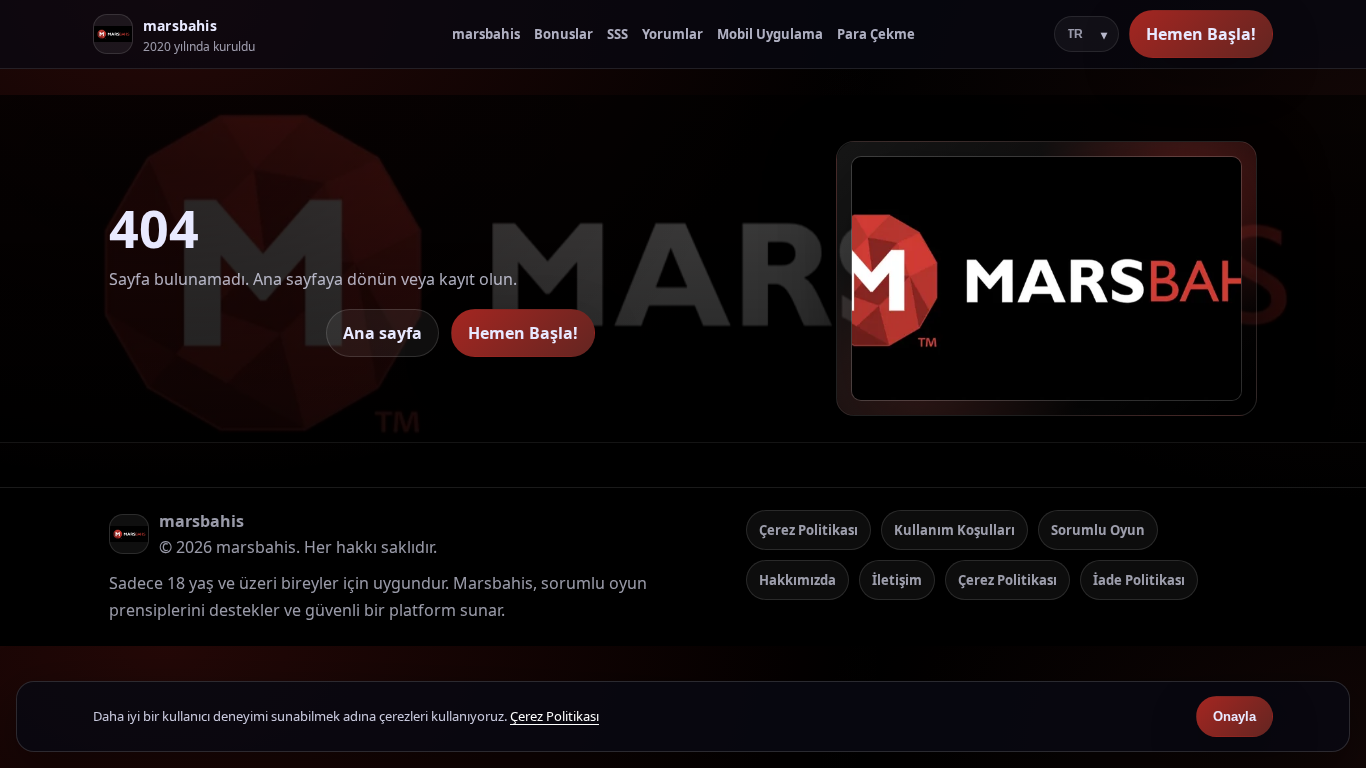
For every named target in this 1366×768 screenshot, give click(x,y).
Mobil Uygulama (770, 34)
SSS (617, 34)
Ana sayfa (382, 333)
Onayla (1234, 716)
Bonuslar (563, 34)
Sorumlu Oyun (1098, 530)
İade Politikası (1139, 580)
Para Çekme (876, 34)
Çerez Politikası (808, 530)
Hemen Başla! (1201, 34)
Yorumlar (672, 34)
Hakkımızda (797, 580)
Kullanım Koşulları (954, 530)
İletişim (897, 580)
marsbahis (486, 34)
